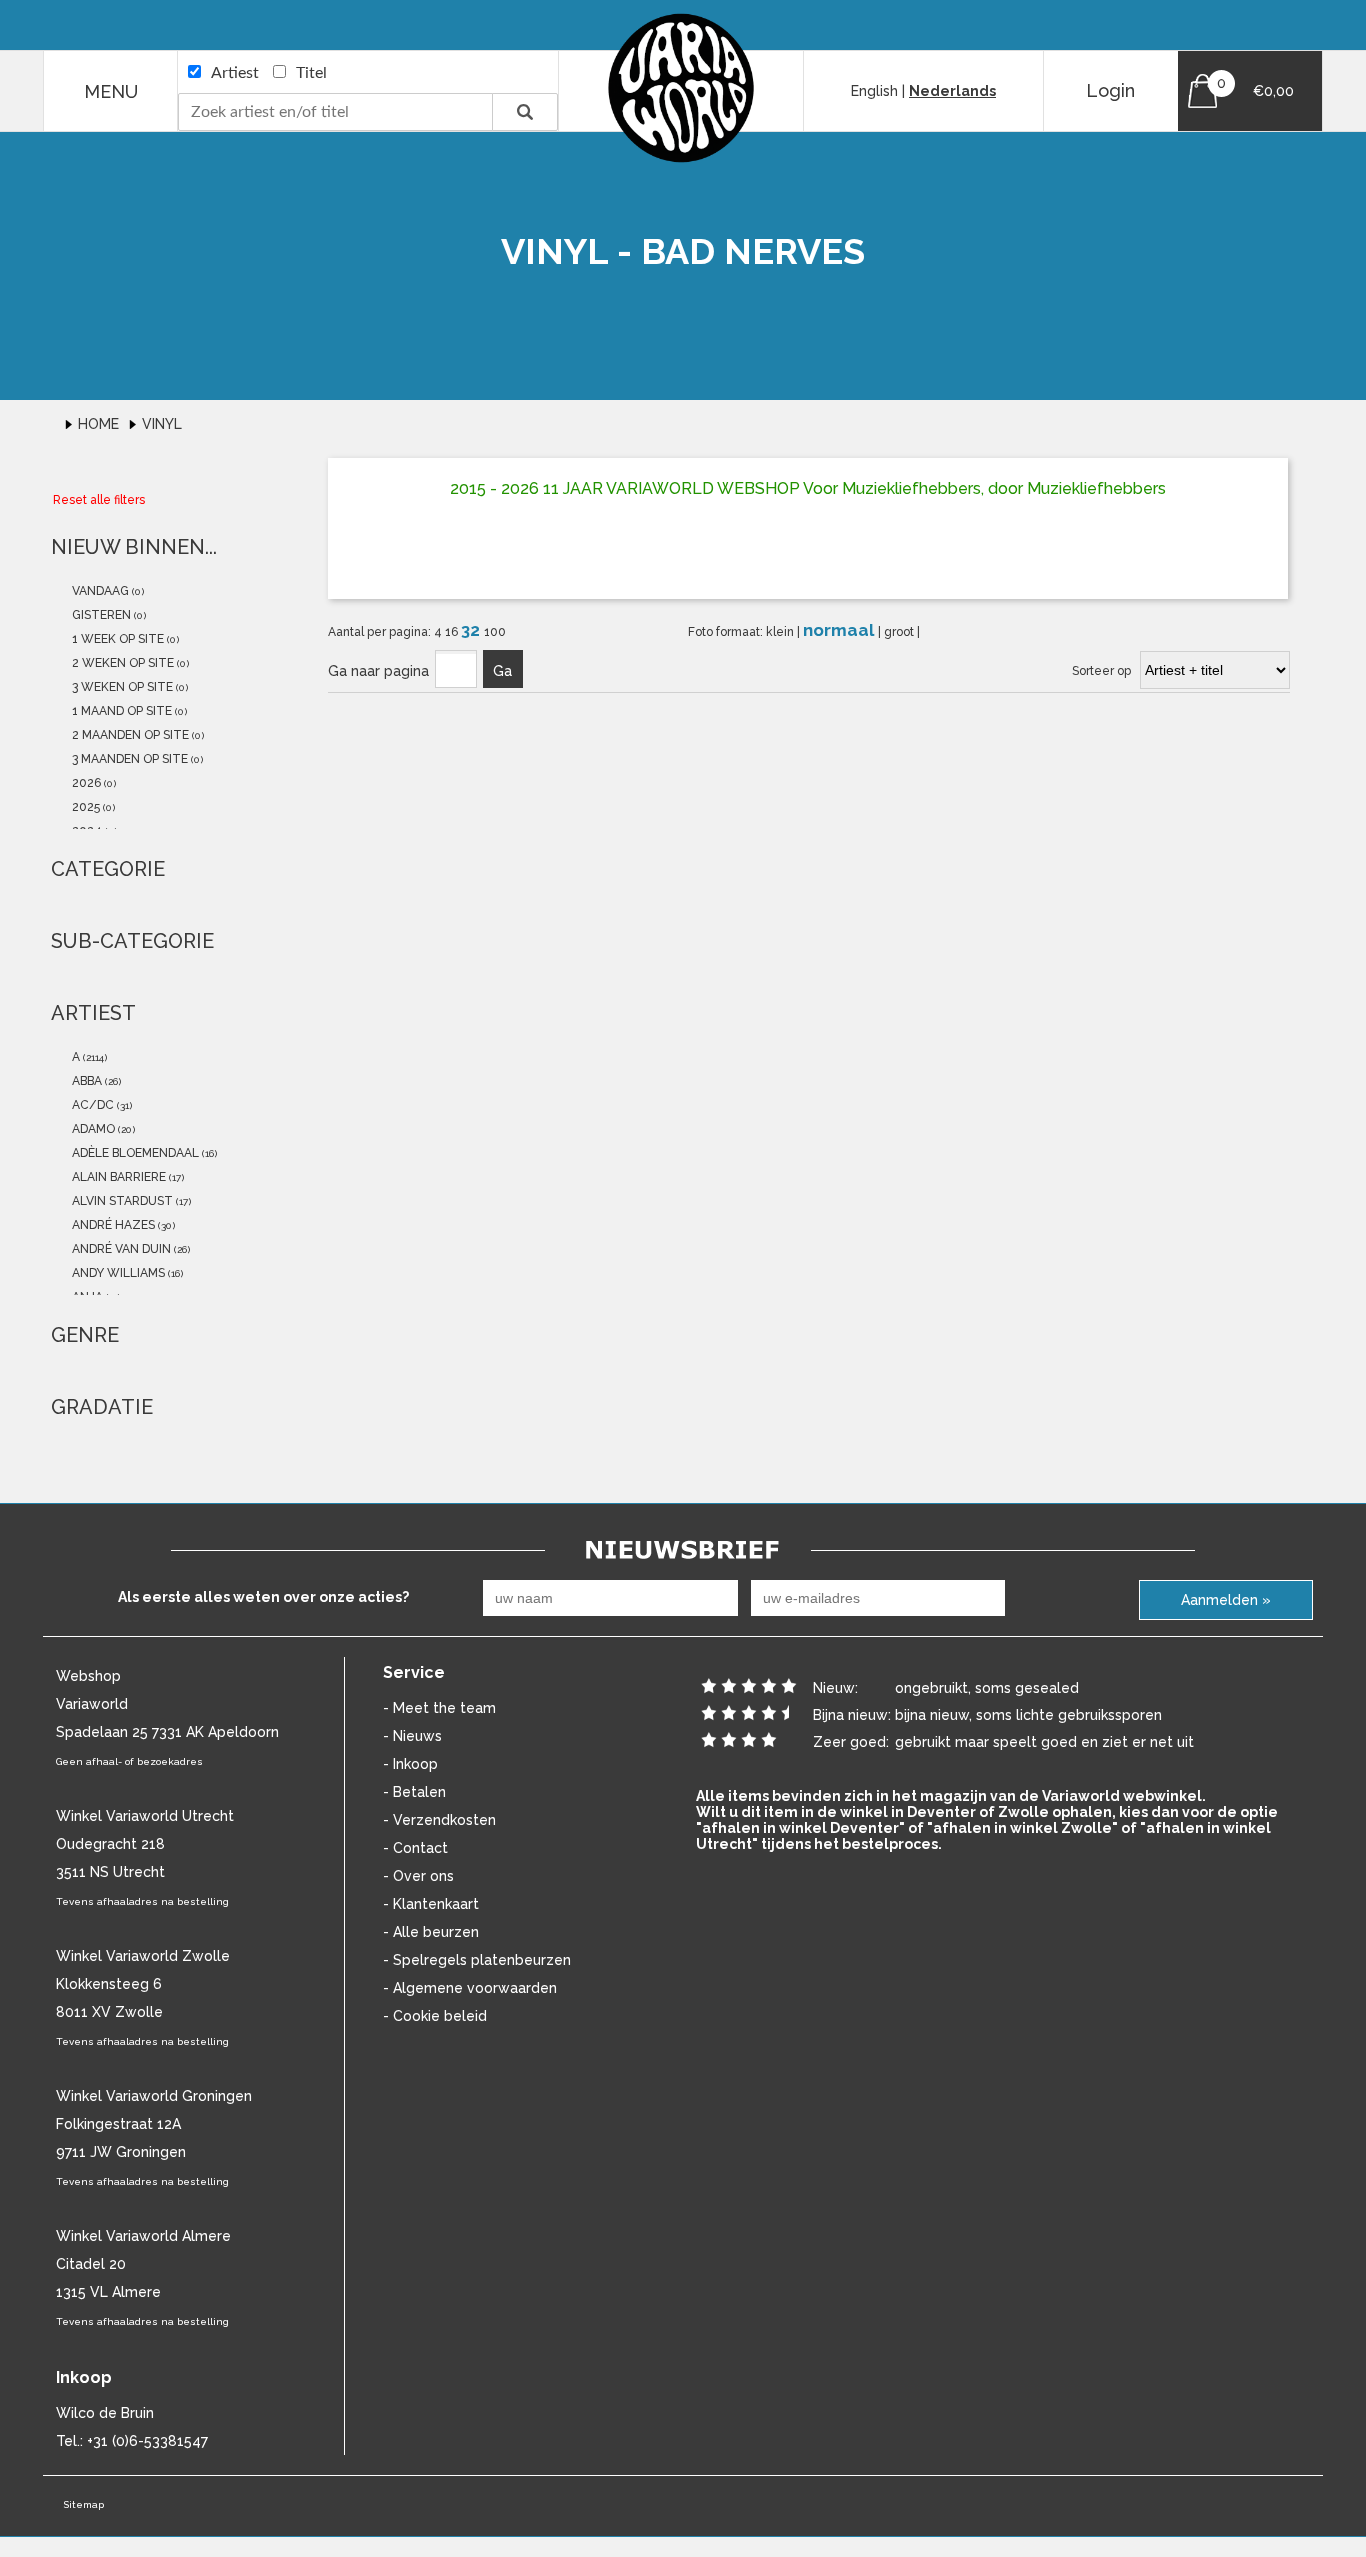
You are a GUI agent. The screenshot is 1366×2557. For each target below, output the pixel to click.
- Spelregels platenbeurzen (477, 1960)
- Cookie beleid (435, 2016)
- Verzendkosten (439, 1820)
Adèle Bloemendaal (134, 1153)
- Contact (415, 1848)
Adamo (92, 1129)
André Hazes (112, 1225)
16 (453, 632)
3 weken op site (121, 687)
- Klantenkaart (431, 1904)
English (874, 91)
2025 (84, 807)
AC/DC (91, 1105)
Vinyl (162, 424)
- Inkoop (410, 1764)
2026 (85, 783)
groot (900, 632)
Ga (502, 671)
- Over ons (418, 1876)
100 (495, 632)
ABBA (85, 1081)
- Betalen (414, 1792)
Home (100, 424)
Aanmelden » (1226, 1600)
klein (781, 632)
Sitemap (83, 2504)
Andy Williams (117, 1273)
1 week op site (116, 639)
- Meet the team (439, 1708)
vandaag (99, 591)
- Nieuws (412, 1736)
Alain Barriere (117, 1177)
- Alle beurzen (431, 1932)
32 (472, 630)
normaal (840, 630)
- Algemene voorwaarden (470, 1988)
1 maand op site (120, 711)
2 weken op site (121, 663)
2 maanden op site (129, 735)
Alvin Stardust (121, 1201)
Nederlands (952, 91)
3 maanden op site (128, 759)
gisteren (100, 615)
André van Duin (120, 1249)
